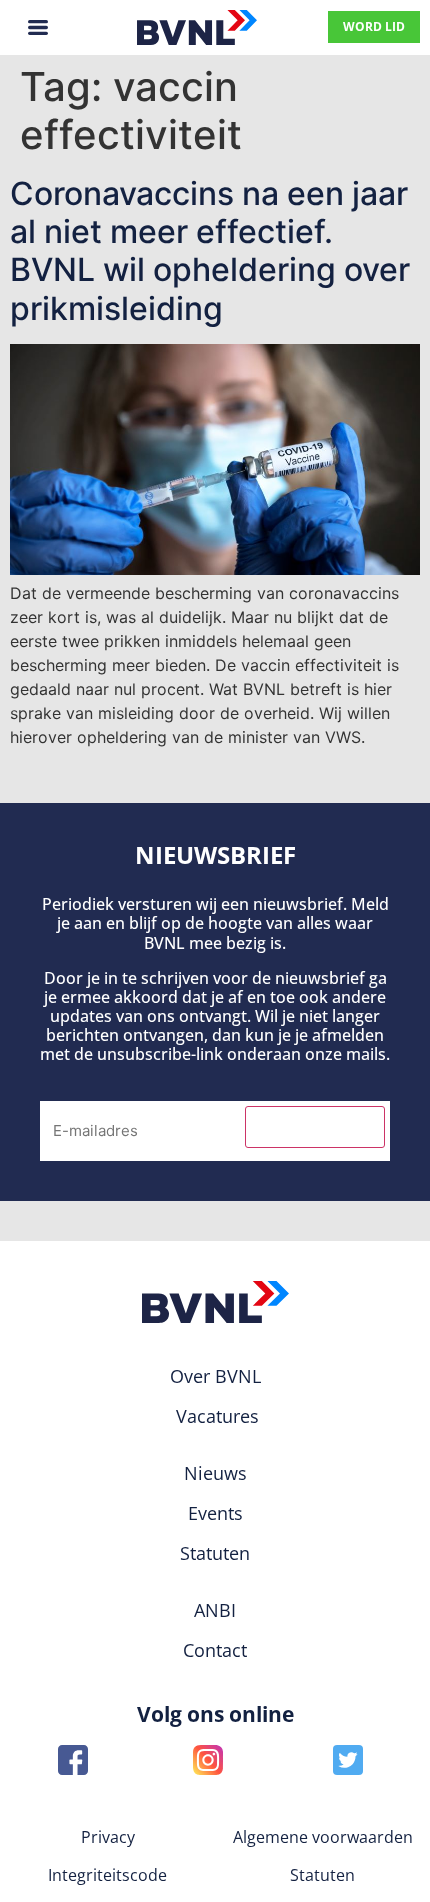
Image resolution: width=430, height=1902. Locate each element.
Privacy (108, 1837)
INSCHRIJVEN (315, 1127)
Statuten (322, 1875)
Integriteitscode (107, 1875)
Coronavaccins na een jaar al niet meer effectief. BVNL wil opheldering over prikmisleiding (210, 251)
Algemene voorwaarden (323, 1837)
